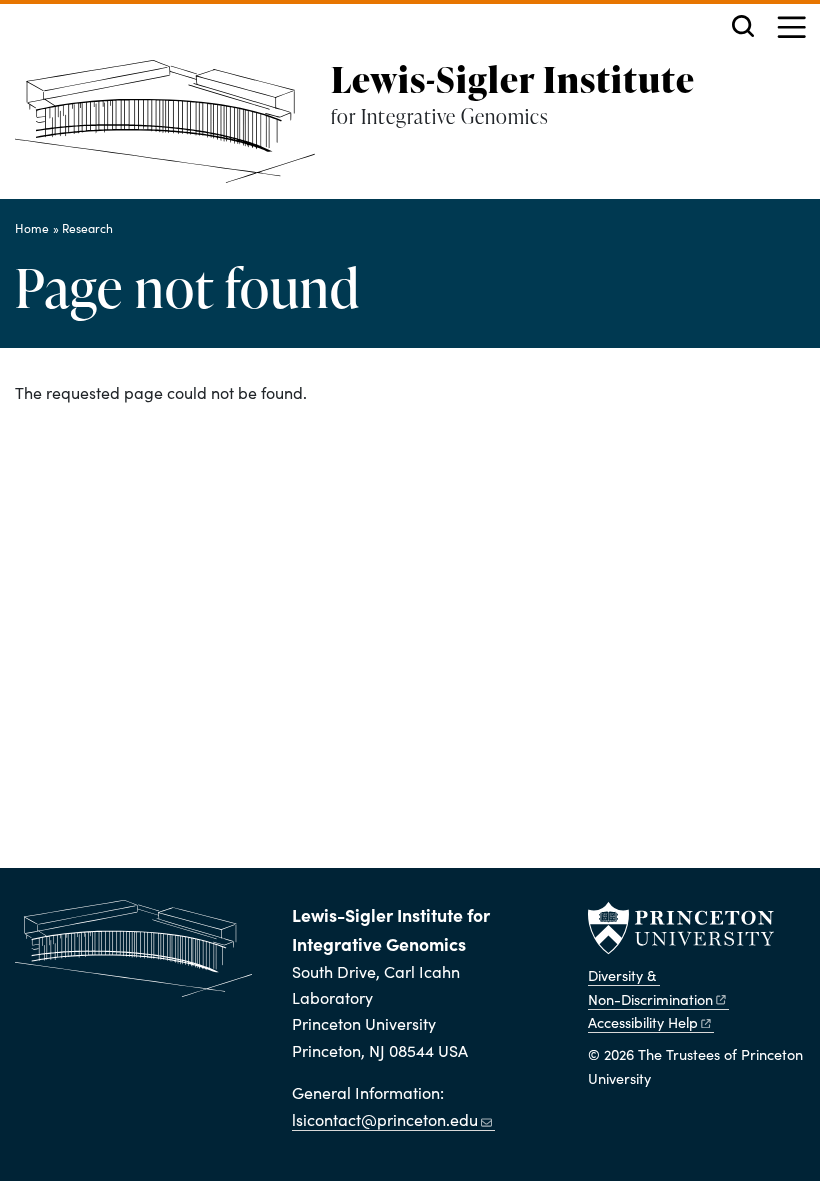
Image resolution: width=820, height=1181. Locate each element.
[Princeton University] (681, 928)
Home (32, 228)
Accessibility (643, 1022)
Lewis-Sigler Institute (513, 79)
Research (87, 228)
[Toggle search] (743, 26)
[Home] (173, 129)
